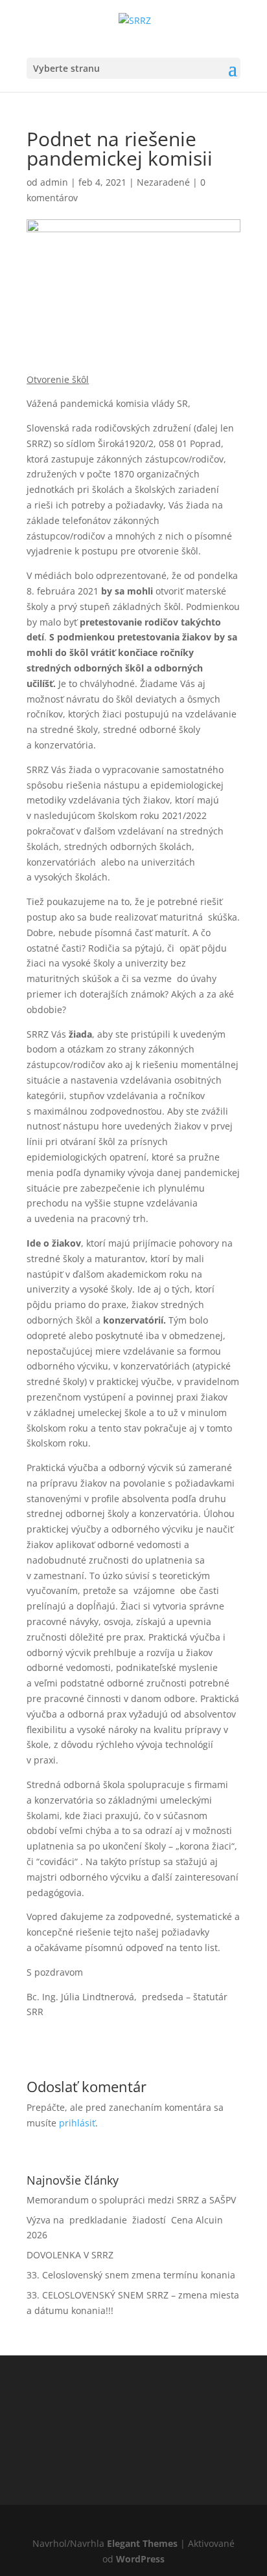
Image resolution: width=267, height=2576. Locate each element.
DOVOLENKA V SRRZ (70, 2255)
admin (54, 182)
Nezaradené (163, 182)
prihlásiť (77, 2123)
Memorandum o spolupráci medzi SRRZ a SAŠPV (131, 2200)
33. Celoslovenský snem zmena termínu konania (131, 2275)
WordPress (140, 2559)
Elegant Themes (142, 2543)
